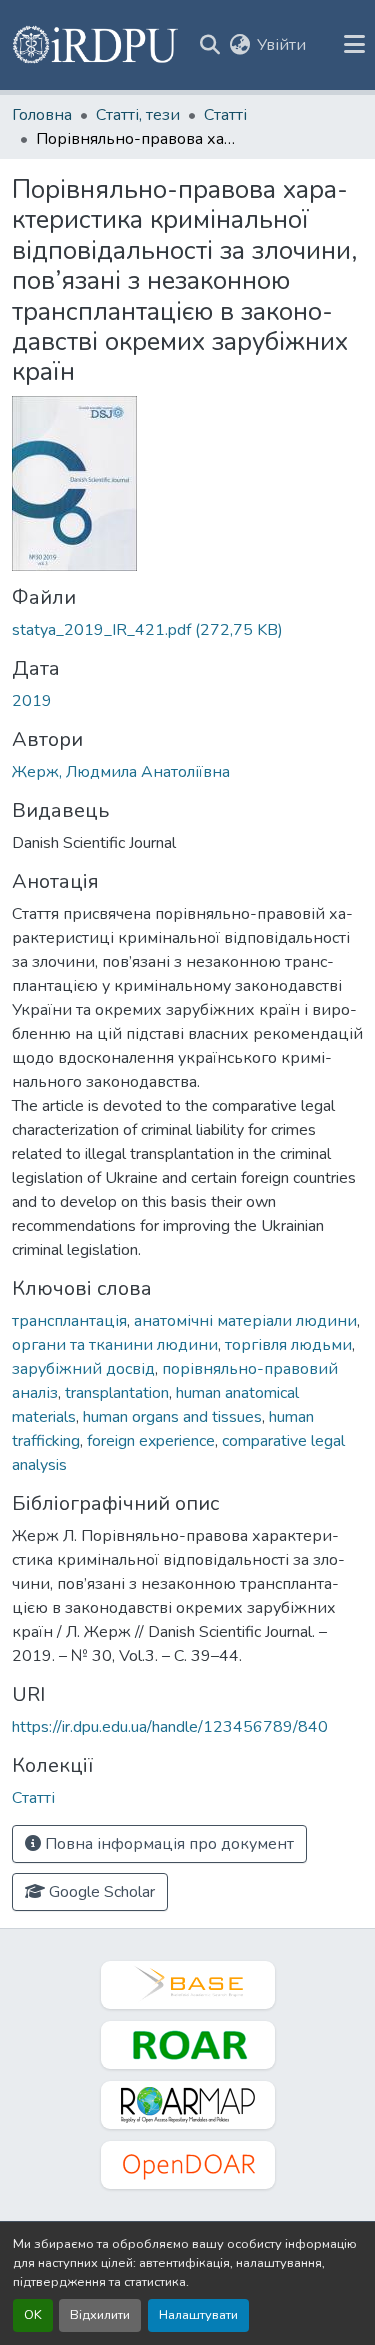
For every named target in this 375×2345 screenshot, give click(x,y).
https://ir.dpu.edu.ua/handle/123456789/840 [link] (170, 1727)
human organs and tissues (172, 1417)
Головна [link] (42, 115)
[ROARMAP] (188, 2105)
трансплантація (69, 1321)
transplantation (117, 1393)
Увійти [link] (281, 45)
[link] (187, 630)
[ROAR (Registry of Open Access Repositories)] (188, 2045)
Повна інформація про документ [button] (167, 1844)
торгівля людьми (288, 1345)
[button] (96, 45)
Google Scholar (100, 1892)
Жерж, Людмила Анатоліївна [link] (121, 772)
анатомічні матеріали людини (245, 1321)
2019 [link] (32, 701)
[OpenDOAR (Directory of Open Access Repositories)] (188, 2165)
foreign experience (151, 1441)
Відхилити (100, 2315)
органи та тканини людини (115, 1345)
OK (33, 2315)
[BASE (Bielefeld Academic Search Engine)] (188, 1985)
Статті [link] (225, 115)
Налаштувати (198, 2315)
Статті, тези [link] (138, 115)
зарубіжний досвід (83, 1369)
